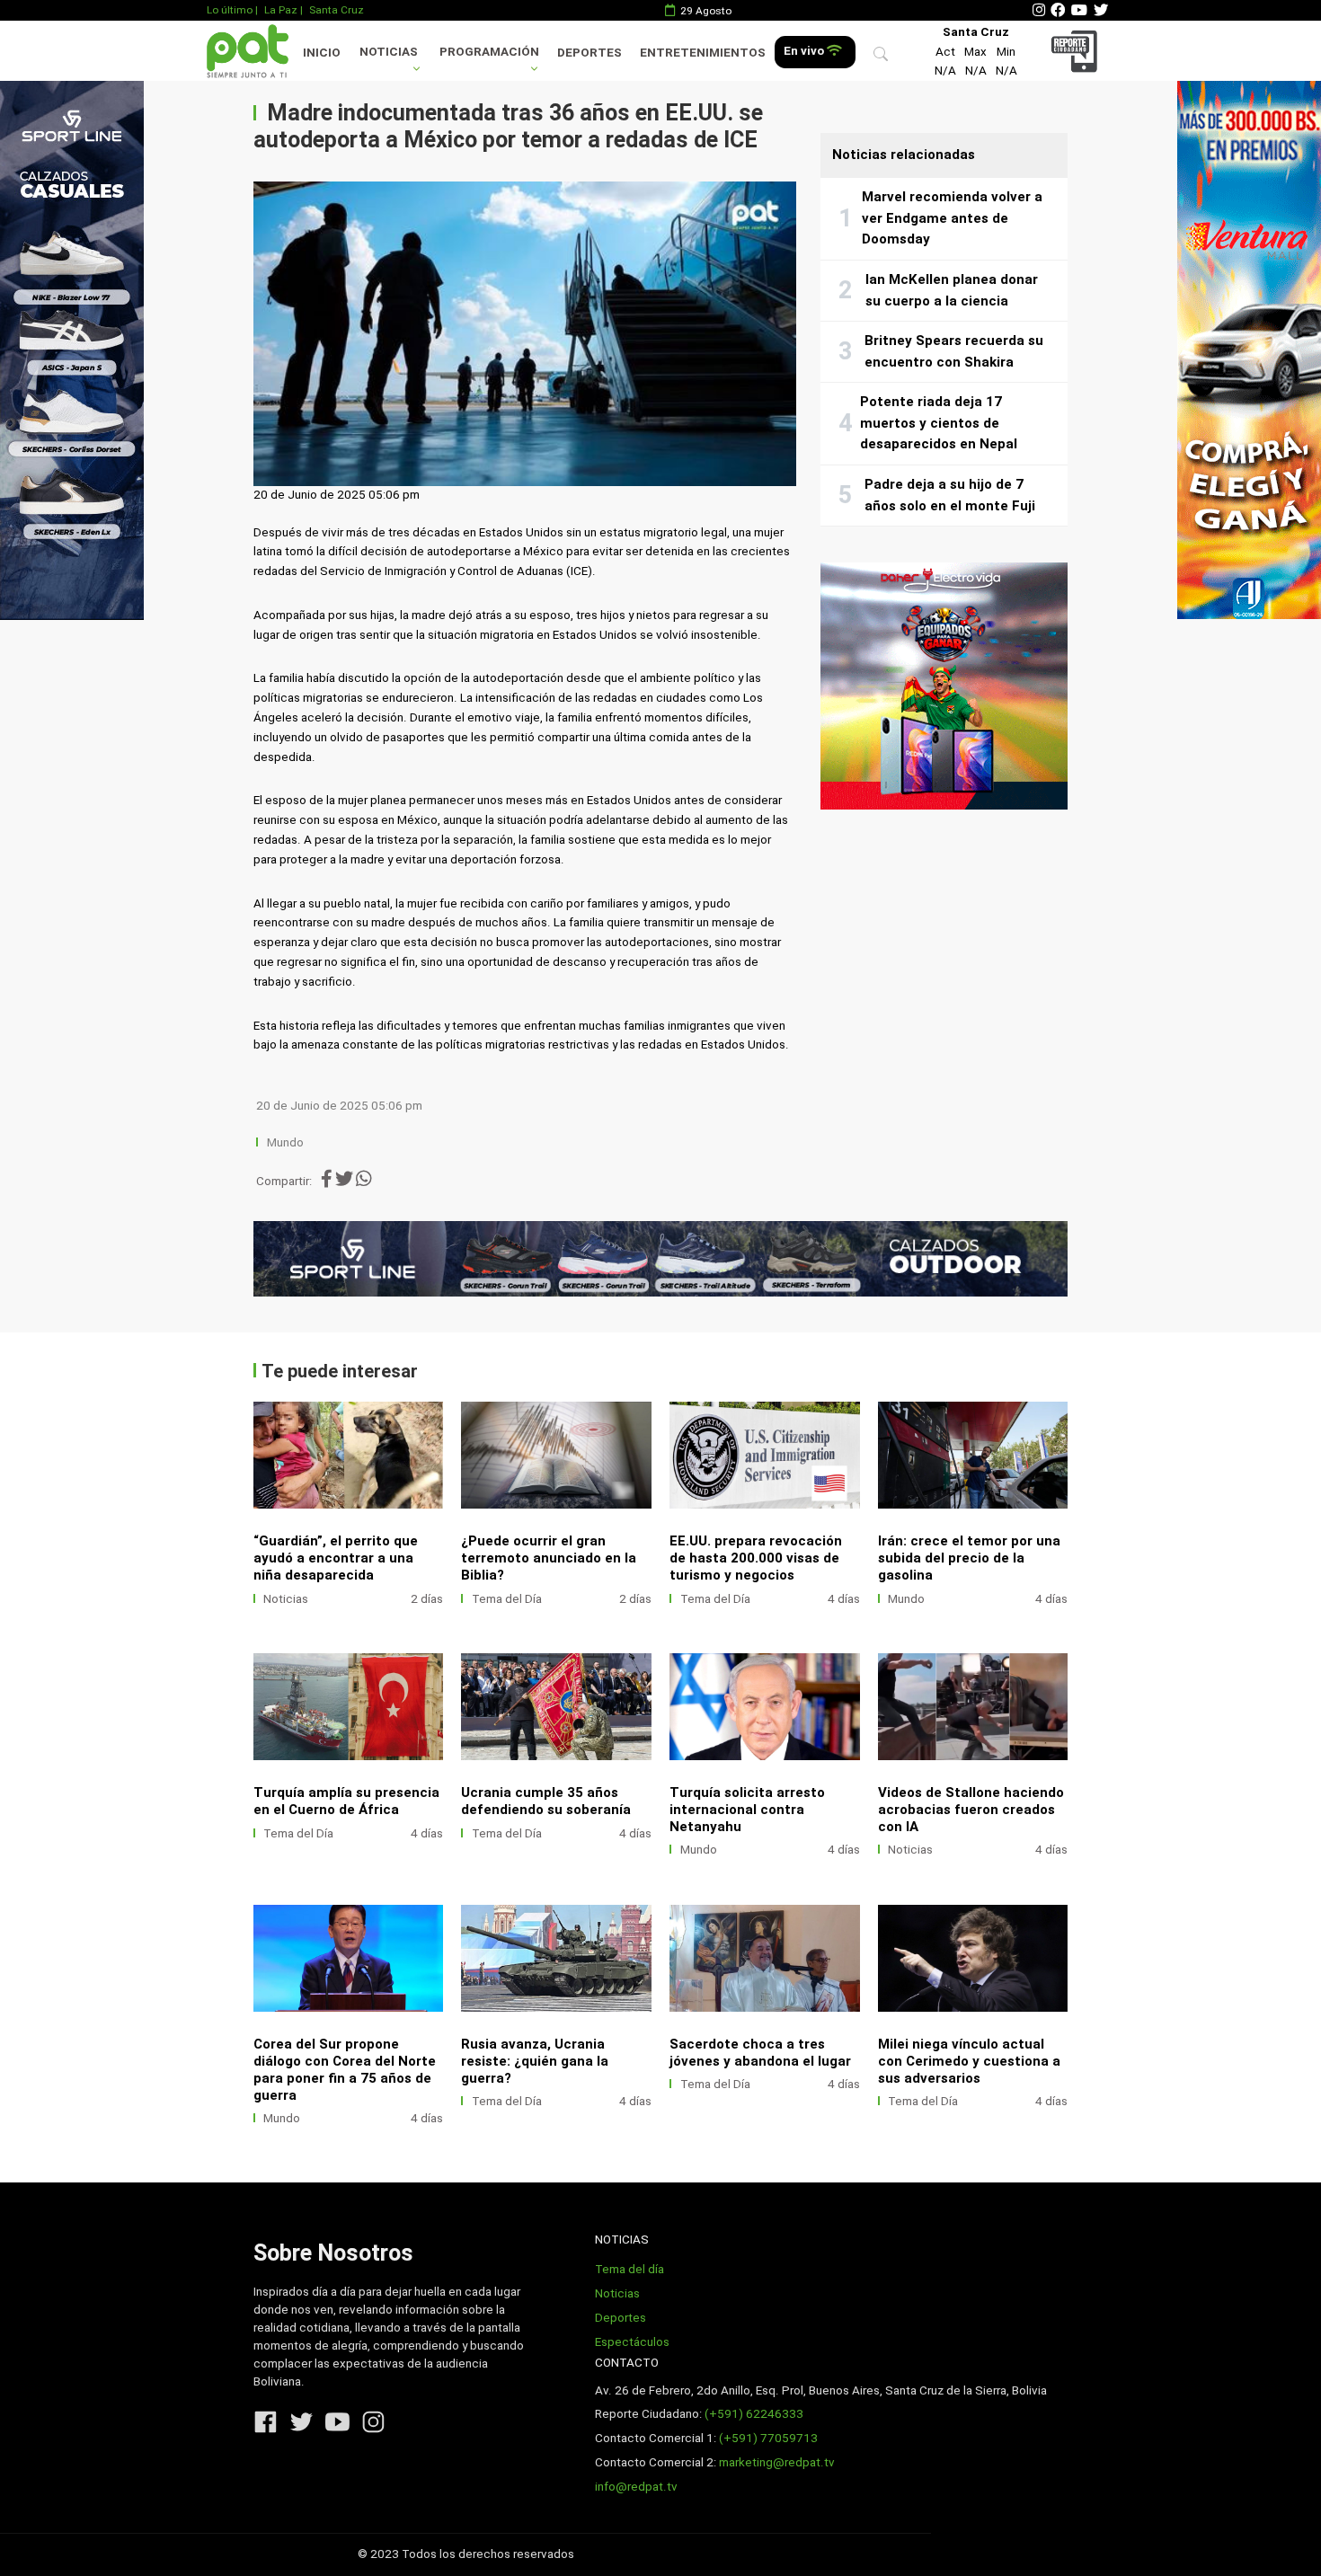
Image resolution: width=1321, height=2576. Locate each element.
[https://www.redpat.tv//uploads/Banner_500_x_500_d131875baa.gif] (944, 686)
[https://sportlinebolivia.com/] (661, 1259)
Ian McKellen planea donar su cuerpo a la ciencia (952, 290)
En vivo (805, 51)
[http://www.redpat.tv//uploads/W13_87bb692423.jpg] (349, 1958)
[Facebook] (1058, 10)
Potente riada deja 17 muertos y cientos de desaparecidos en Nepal (939, 423)
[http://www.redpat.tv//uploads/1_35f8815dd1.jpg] (973, 1707)
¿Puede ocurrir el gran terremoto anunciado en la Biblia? (549, 1558)
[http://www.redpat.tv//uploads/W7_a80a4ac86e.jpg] (556, 1707)
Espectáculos (632, 2342)
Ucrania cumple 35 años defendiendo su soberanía (546, 1801)
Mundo (285, 1142)
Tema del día (629, 2269)
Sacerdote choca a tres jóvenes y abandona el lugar (760, 2053)
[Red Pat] (247, 51)
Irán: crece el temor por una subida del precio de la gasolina (969, 1558)
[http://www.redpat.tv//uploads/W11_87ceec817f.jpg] (765, 1958)
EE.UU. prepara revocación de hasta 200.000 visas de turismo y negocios (756, 1558)
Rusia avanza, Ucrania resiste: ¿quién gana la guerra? (535, 2061)
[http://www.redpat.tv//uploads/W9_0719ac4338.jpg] (349, 1707)
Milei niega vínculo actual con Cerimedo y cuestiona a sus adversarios (969, 2061)
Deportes (590, 53)
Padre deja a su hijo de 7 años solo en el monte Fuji (950, 495)
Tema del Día (507, 1599)
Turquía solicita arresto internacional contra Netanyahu (747, 1810)
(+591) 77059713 (768, 2438)
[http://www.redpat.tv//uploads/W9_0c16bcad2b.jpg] (349, 1455)
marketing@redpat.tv (777, 2462)
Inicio (322, 53)
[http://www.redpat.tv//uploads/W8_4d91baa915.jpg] (556, 1455)
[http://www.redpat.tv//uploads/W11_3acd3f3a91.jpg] (765, 1455)
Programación (489, 52)
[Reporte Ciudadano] (1077, 51)
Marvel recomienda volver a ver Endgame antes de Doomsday (952, 218)
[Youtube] (1079, 10)
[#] (72, 350)
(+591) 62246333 (754, 2414)
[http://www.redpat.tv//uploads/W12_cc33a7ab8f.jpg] (556, 1958)
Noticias (389, 52)
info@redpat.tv (636, 2487)
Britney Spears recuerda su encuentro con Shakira (954, 351)
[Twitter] (1101, 10)
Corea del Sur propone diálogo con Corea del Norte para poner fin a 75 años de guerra (345, 2070)
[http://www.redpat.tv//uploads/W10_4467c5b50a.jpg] (973, 1455)
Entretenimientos (703, 53)
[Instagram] (1039, 10)
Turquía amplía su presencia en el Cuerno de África (346, 1801)
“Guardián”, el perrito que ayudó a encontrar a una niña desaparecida (336, 1558)
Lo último (230, 10)
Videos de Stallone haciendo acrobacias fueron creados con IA (971, 1810)
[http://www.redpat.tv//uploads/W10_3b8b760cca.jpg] (973, 1958)
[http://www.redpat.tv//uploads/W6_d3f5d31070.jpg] (765, 1707)
